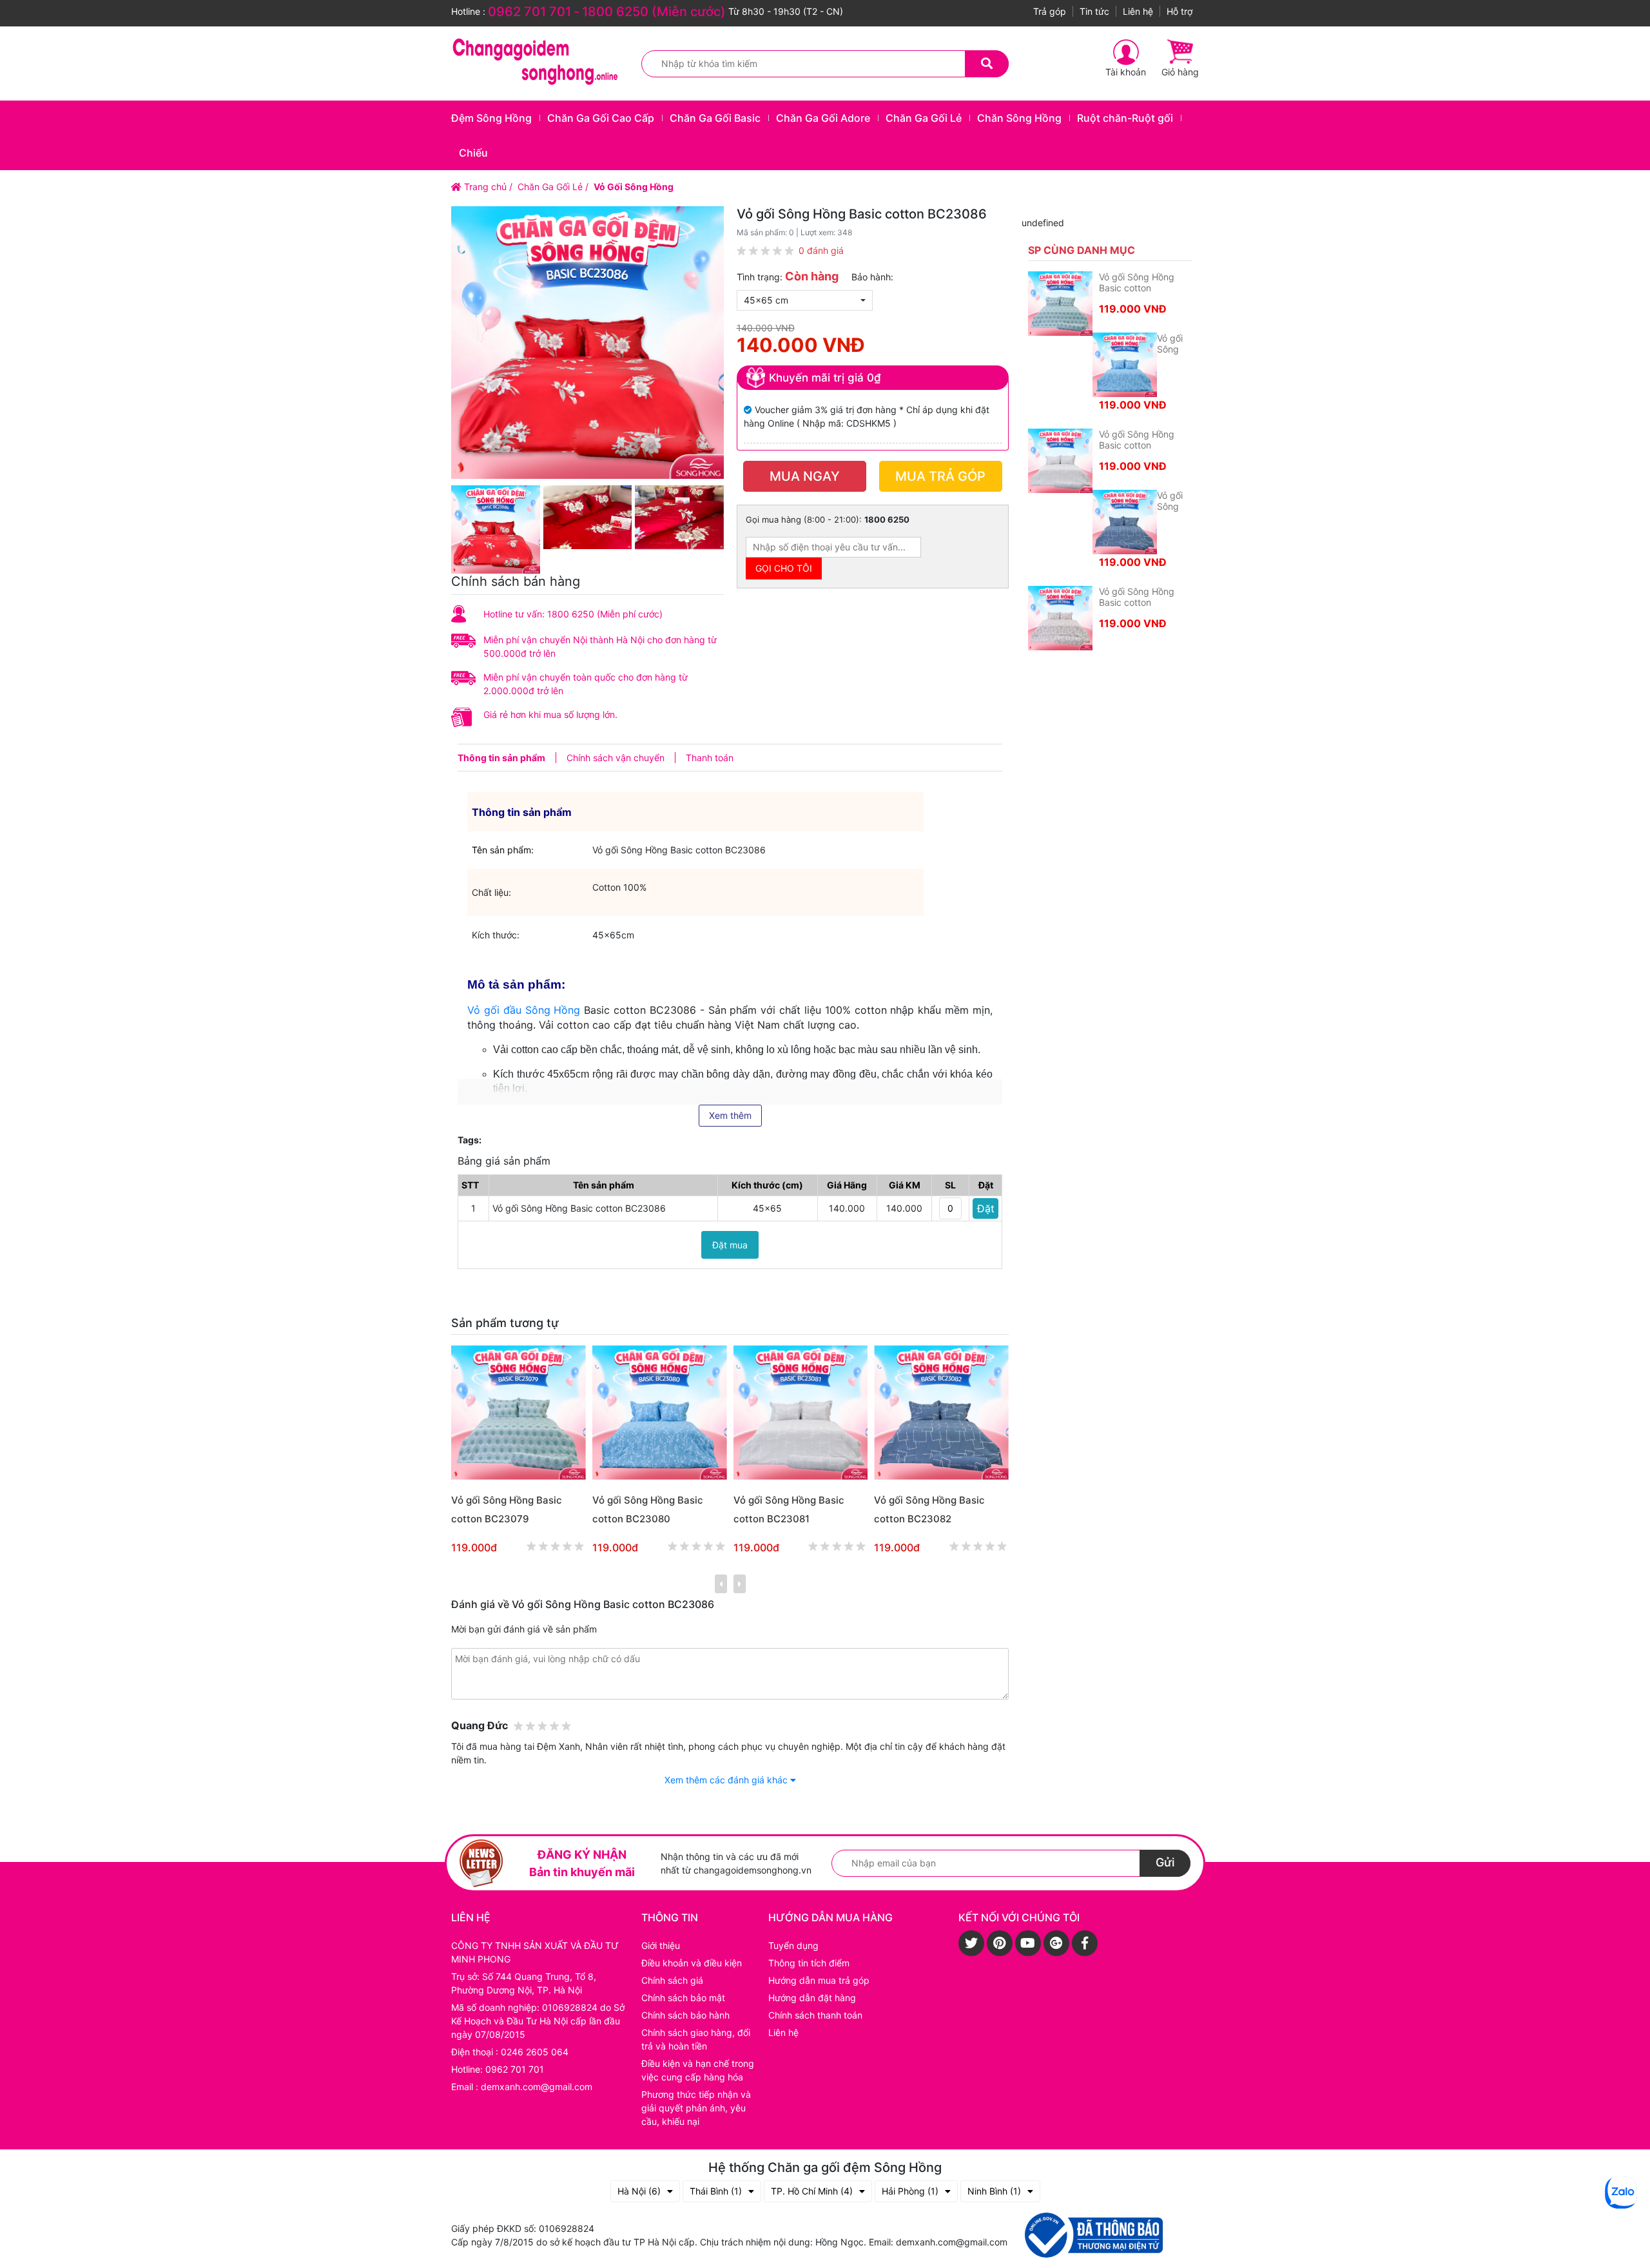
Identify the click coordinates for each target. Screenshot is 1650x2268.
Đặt (986, 1208)
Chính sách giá (672, 1980)
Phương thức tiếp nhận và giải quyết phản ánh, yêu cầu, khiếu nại (696, 2108)
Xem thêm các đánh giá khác (727, 1780)
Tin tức (1094, 11)
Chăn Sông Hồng (1019, 118)
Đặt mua (730, 1245)
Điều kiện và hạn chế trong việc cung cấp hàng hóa (698, 2070)
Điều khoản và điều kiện (692, 1963)
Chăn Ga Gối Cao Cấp (601, 118)
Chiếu (473, 153)
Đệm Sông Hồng (491, 118)
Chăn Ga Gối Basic (715, 118)
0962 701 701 (529, 12)
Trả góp (1050, 11)
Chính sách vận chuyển (616, 758)
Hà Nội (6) (639, 2191)
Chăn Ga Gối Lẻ (924, 118)
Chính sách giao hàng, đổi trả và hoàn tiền (696, 2039)
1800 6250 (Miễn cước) (654, 12)
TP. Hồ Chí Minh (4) (812, 2191)
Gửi (1165, 1862)
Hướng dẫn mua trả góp (819, 1980)
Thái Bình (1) (716, 2191)
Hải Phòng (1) (910, 2191)
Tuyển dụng (793, 1945)
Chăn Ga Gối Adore (823, 118)
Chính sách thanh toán (815, 2015)
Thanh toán (710, 758)
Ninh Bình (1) (994, 2191)
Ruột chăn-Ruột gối (1125, 118)
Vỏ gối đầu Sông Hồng (524, 1010)
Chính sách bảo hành (685, 2015)
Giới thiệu (661, 1945)
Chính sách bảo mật (683, 1998)
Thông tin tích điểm (809, 1963)
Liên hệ (1138, 11)
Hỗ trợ (1179, 11)
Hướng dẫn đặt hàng (812, 1998)
